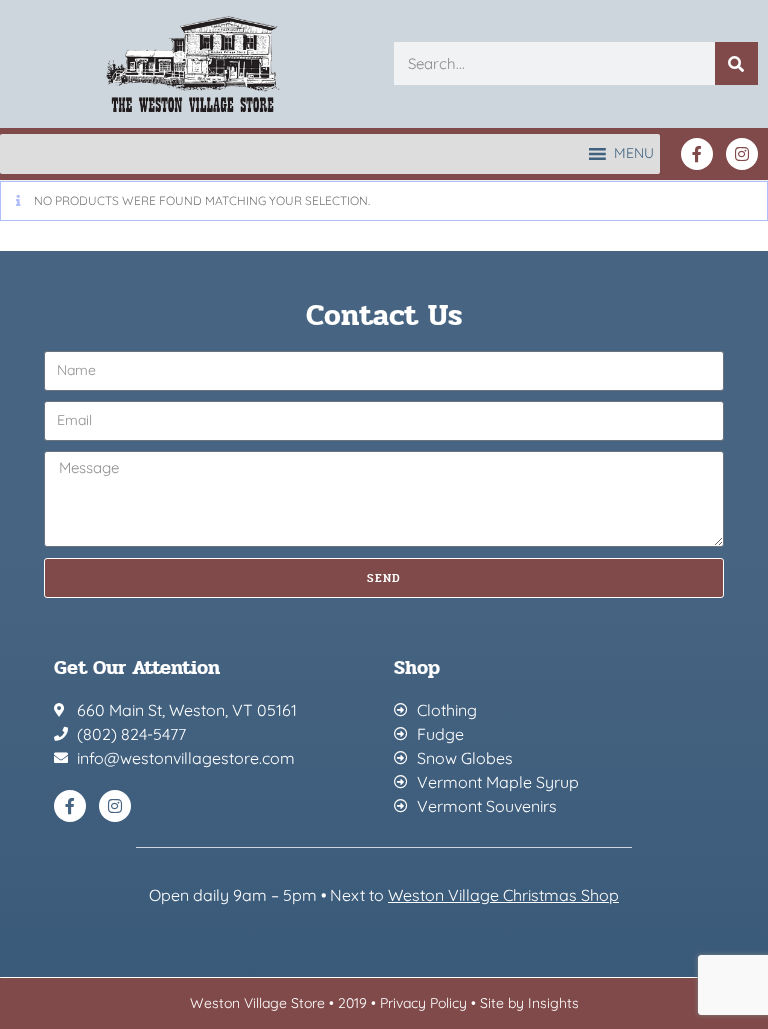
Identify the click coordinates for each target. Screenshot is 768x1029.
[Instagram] (742, 154)
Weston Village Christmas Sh (493, 895)
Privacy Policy (423, 1003)
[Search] (736, 63)
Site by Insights (529, 1003)
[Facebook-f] (697, 154)
